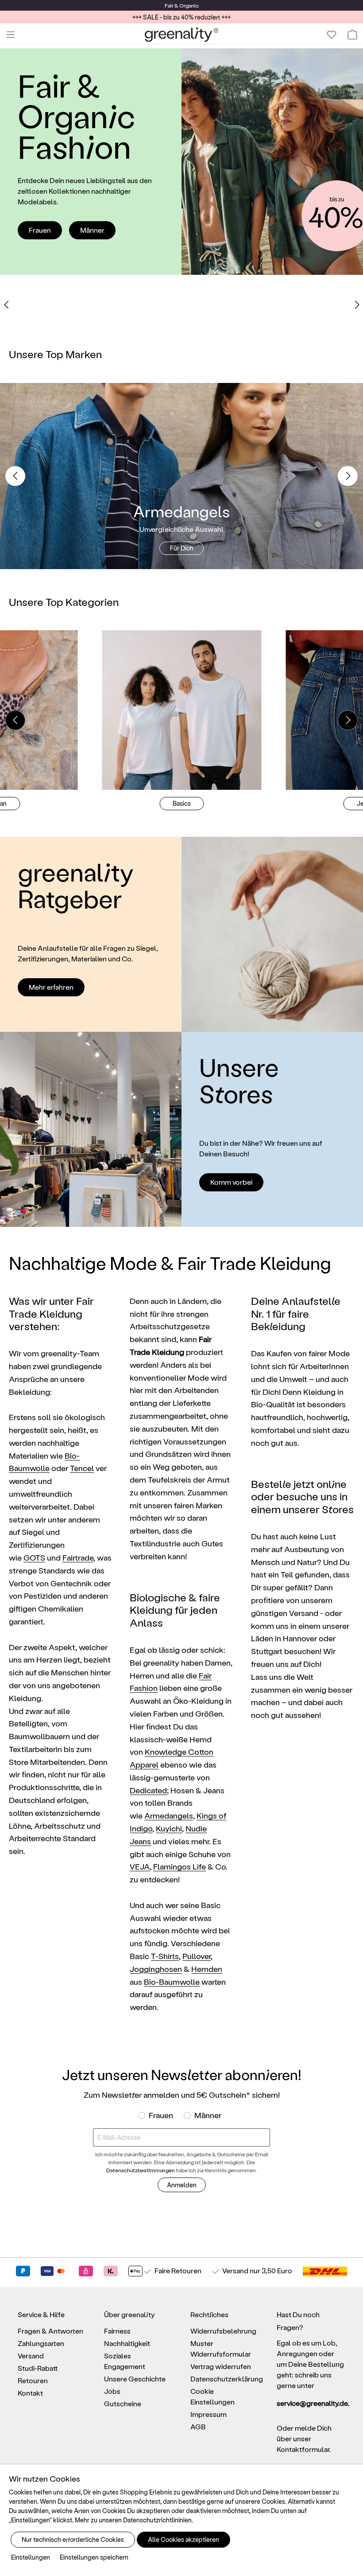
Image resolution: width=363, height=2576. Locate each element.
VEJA (140, 1866)
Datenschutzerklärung (227, 2379)
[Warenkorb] (352, 35)
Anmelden (182, 2185)
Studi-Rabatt (38, 2368)
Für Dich (182, 548)
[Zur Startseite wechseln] (182, 35)
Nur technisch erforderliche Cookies (73, 2539)
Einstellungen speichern (94, 2557)
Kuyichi (169, 1828)
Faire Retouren (178, 2270)
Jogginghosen (156, 1969)
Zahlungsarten (41, 2343)
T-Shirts (165, 1956)
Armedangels (169, 1815)
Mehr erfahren (51, 987)
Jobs (112, 2391)
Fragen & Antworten (50, 2331)
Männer (92, 230)
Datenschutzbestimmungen (141, 2170)
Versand (166, 5)
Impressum (209, 2414)
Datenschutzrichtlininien (157, 2520)
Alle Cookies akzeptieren (183, 2539)
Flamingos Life (180, 1866)
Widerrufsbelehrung (223, 2331)
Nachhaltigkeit (127, 2343)
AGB (198, 2426)
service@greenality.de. (311, 2403)
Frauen (40, 230)
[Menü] (11, 35)
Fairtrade (78, 1557)
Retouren (33, 2380)
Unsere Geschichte (135, 2379)
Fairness (117, 2331)
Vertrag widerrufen (221, 2366)
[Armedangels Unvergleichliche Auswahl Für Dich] (181, 475)
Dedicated (148, 1790)
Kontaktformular (303, 2449)
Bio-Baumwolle (172, 1981)
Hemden (207, 1969)
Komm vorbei (231, 1182)
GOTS (34, 1557)
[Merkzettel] (332, 35)
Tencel (82, 1468)
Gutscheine (123, 2403)
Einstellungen (31, 2557)
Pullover (197, 1956)
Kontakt (30, 2393)
